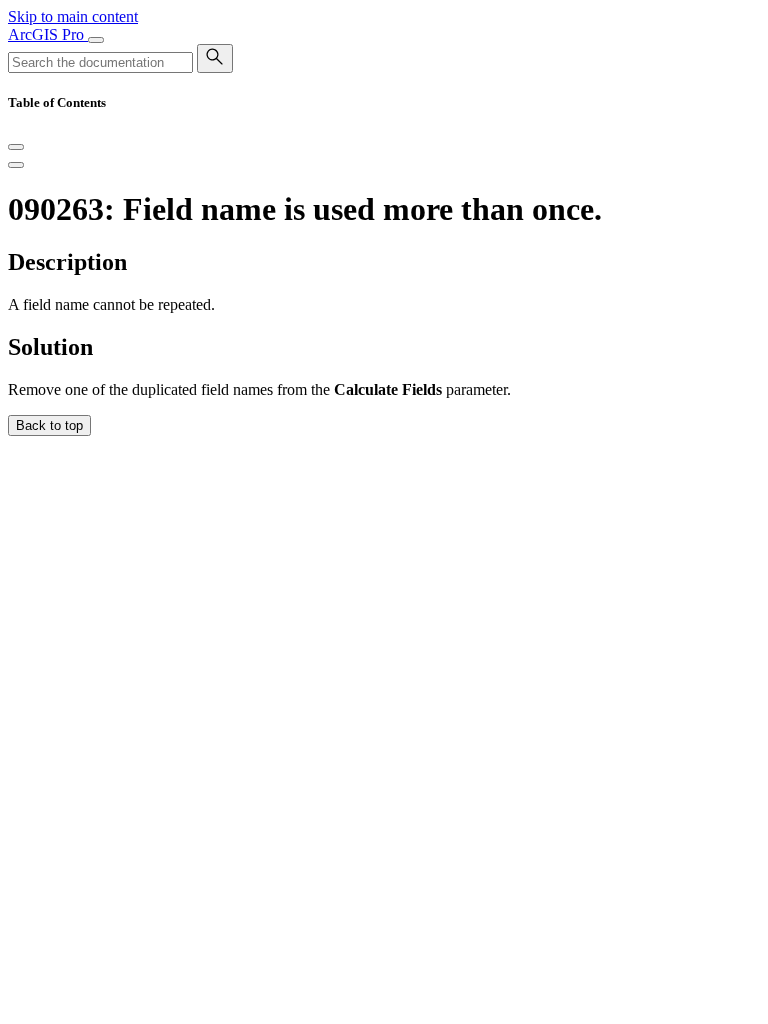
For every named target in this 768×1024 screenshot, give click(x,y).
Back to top (49, 425)
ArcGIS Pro (48, 34)
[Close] (16, 147)
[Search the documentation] (215, 58)
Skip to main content (73, 16)
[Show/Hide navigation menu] (96, 40)
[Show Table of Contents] (16, 165)
